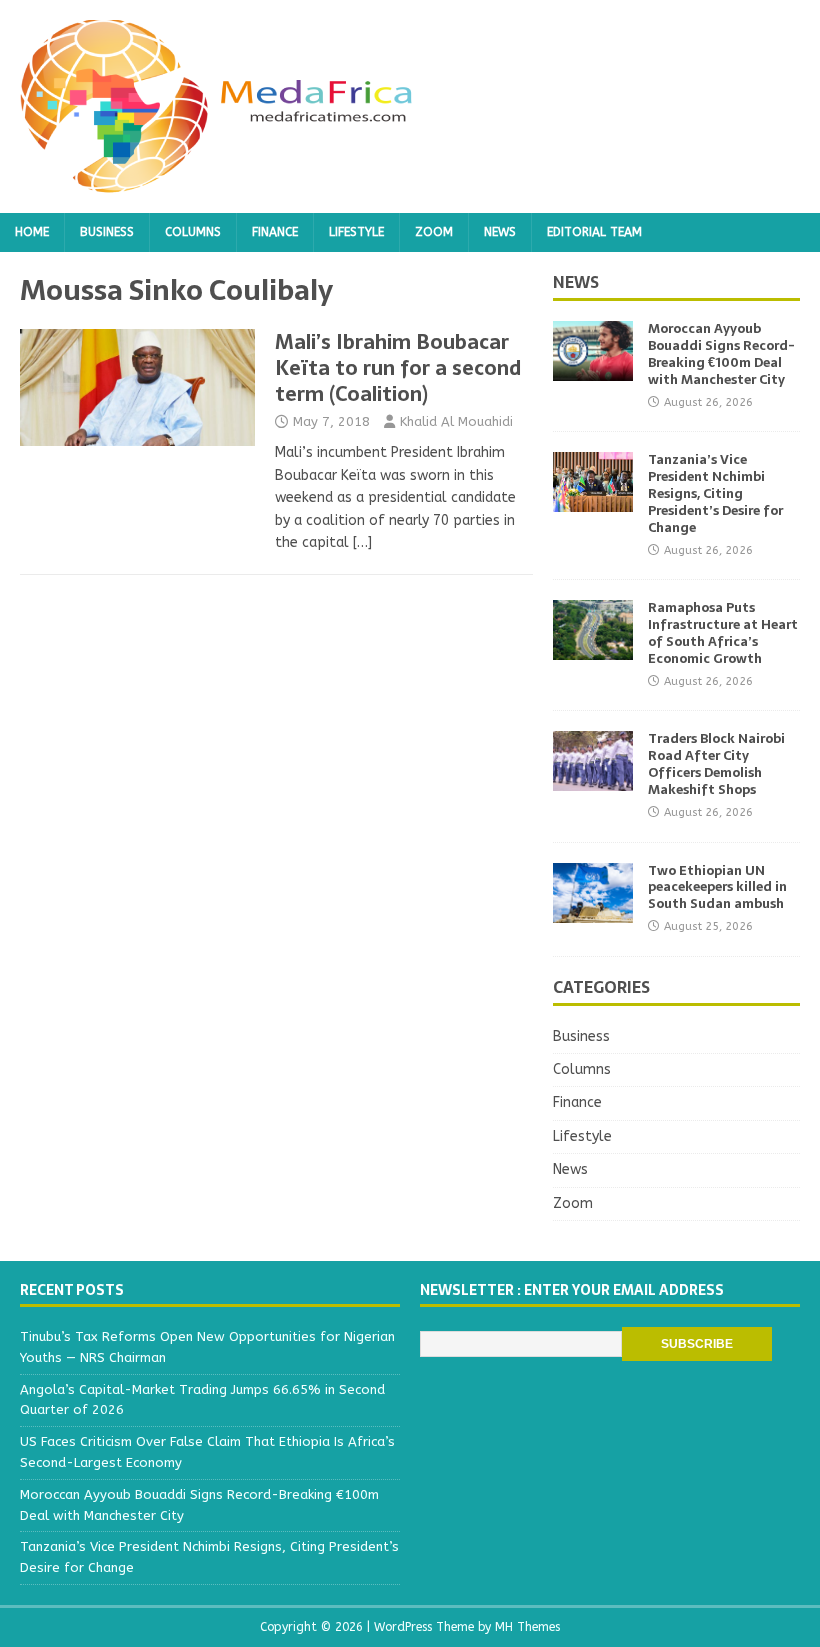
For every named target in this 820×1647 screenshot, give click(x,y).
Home (32, 232)
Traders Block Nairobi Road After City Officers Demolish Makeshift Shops (716, 764)
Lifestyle (356, 232)
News (500, 232)
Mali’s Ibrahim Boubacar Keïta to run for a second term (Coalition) (398, 368)
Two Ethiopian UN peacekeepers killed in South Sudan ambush (717, 887)
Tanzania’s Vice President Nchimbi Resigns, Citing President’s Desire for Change (715, 493)
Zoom (434, 232)
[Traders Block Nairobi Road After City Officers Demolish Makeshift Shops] (593, 779)
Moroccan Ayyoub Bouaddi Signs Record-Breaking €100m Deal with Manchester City (721, 354)
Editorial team (594, 232)
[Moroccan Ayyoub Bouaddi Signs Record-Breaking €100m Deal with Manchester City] (593, 369)
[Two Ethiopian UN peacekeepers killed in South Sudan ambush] (593, 910)
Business (107, 232)
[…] (362, 542)
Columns (193, 232)
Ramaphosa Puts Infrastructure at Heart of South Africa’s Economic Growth (723, 633)
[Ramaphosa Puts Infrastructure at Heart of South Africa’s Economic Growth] (593, 648)
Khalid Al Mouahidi (456, 421)
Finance (275, 232)
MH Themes (527, 1627)
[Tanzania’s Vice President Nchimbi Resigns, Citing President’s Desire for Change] (593, 500)
